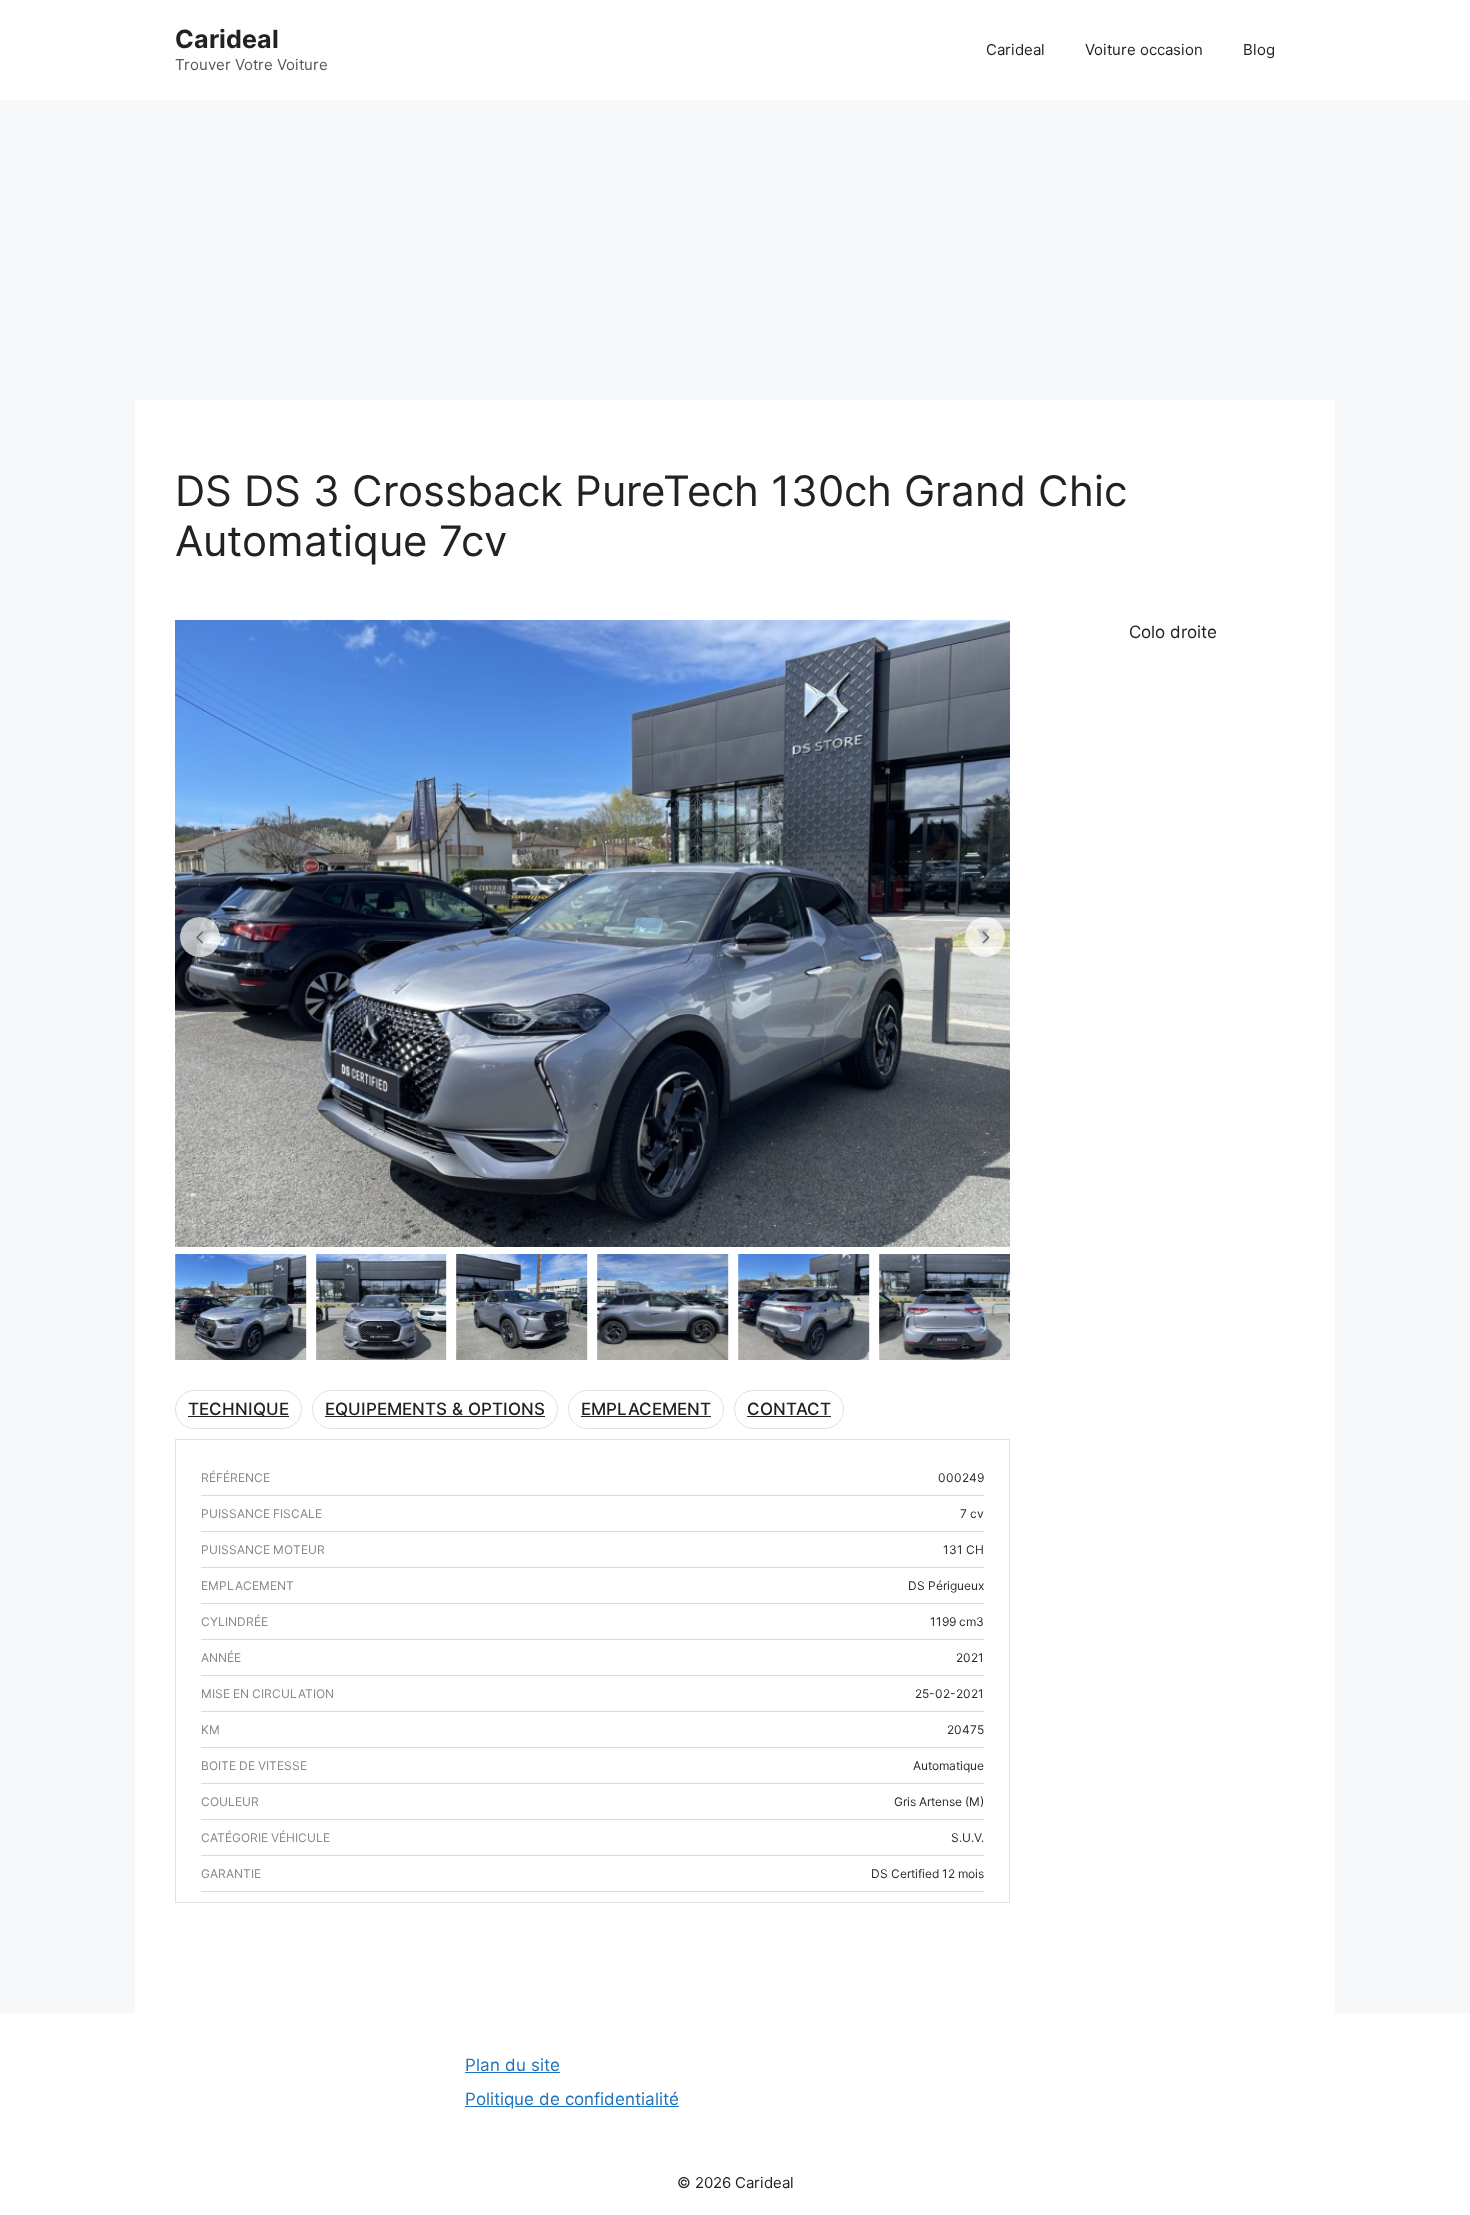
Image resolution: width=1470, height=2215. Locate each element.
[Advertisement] (735, 250)
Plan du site (512, 2065)
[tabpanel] (592, 1460)
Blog (1259, 49)
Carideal (227, 39)
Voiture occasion (1144, 49)
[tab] (238, 1410)
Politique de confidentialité (572, 2099)
